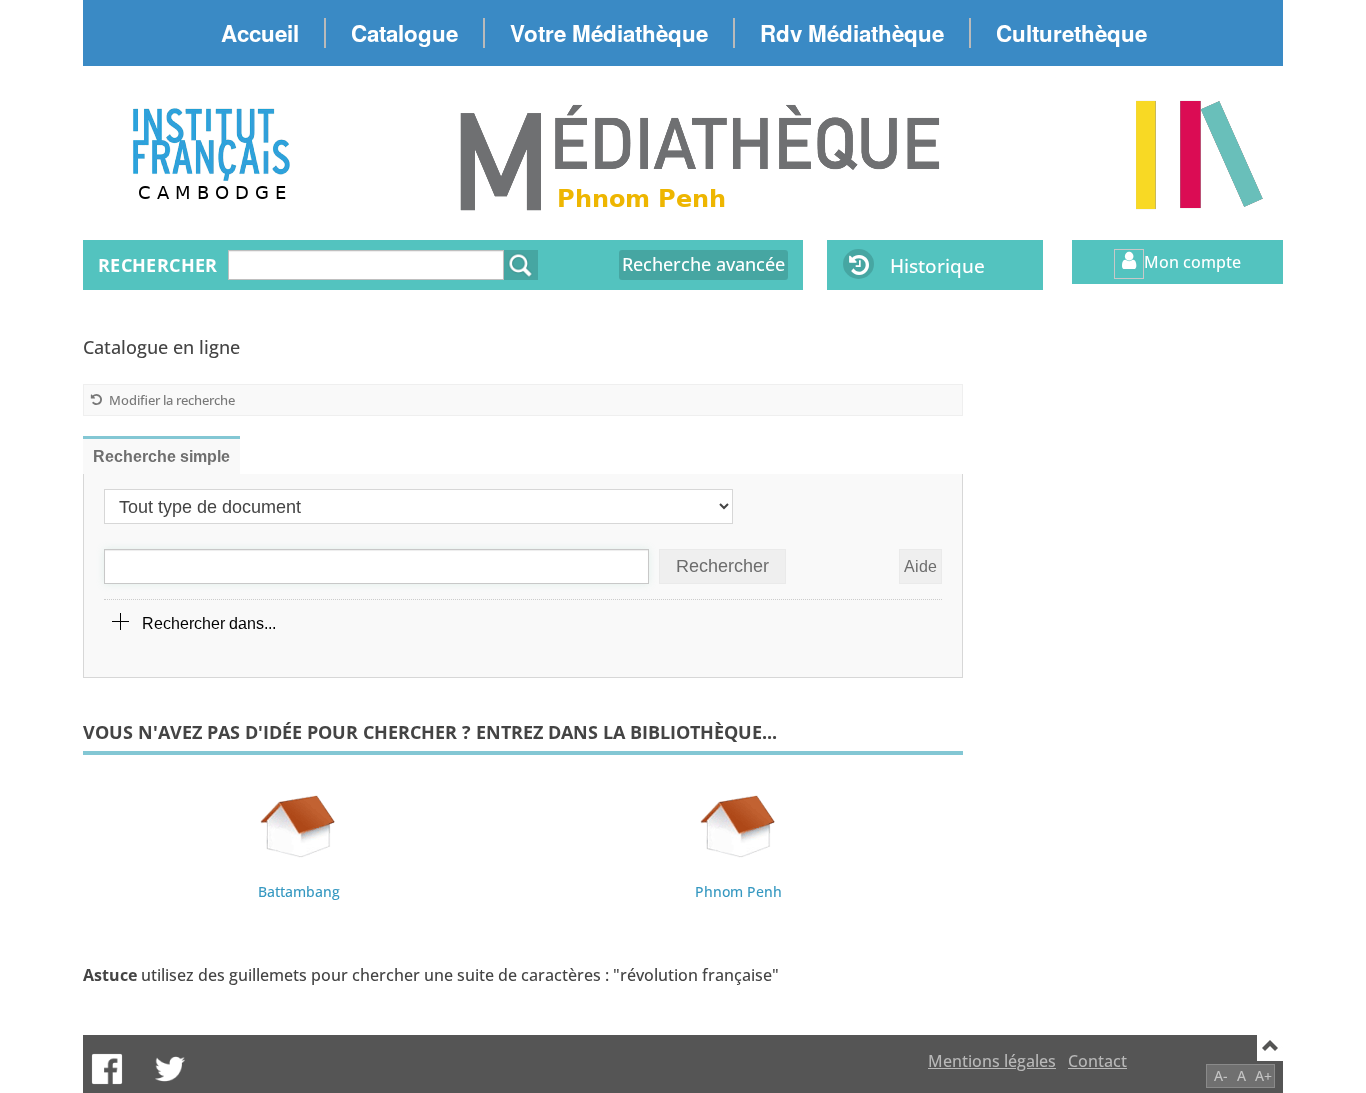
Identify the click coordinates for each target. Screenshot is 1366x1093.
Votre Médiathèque (609, 33)
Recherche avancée (703, 264)
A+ (1263, 1075)
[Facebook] (107, 1069)
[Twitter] (170, 1069)
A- (1221, 1075)
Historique (937, 265)
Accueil (260, 33)
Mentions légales (992, 1061)
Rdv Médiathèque (852, 33)
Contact (1097, 1061)
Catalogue (404, 33)
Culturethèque (1071, 33)
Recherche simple (161, 456)
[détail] (121, 622)
